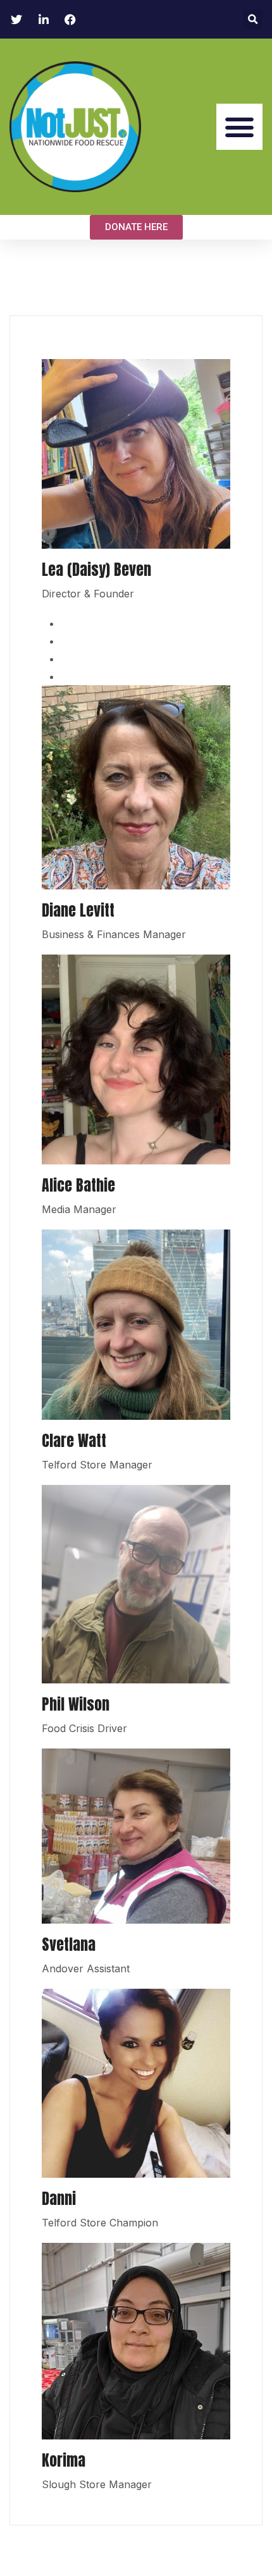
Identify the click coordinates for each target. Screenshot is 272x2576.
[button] (253, 19)
